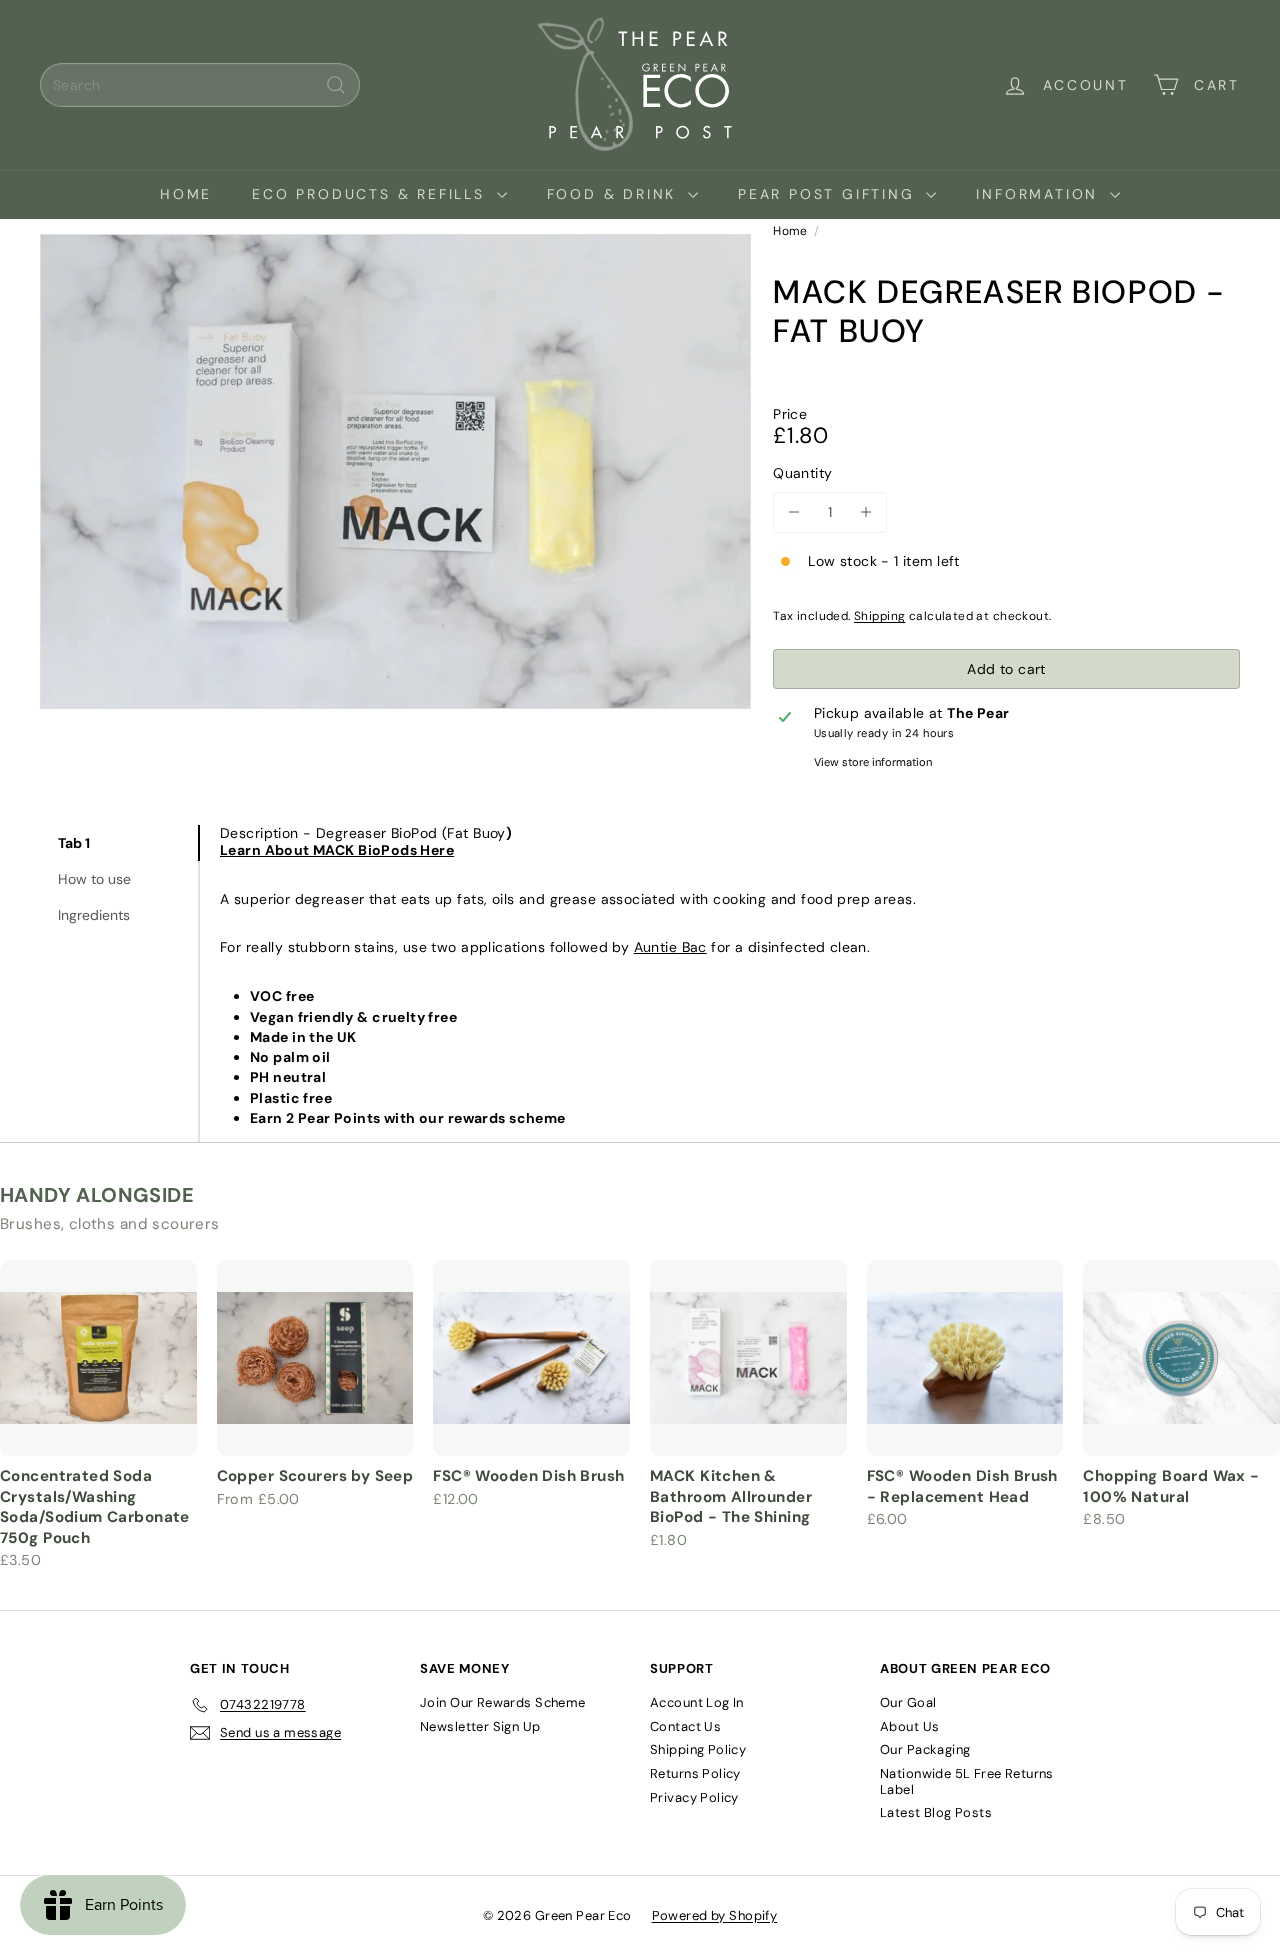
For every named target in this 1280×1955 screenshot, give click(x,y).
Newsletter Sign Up (480, 1726)
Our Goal (908, 1702)
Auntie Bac (670, 947)
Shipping (879, 616)
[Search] (336, 85)
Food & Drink (615, 194)
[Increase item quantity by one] (866, 512)
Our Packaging (925, 1749)
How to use (94, 879)
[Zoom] (395, 471)
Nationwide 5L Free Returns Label (967, 1781)
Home (186, 194)
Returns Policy (695, 1773)
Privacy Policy (694, 1797)
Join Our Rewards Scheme (503, 1702)
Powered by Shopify (715, 1915)
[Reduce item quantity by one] (793, 512)
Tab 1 (74, 843)
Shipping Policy (698, 1749)
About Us (909, 1726)
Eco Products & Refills (371, 194)
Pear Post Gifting (829, 194)
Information (1040, 194)
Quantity (802, 473)
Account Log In (697, 1702)
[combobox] (200, 85)
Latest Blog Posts (936, 1812)
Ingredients (94, 915)
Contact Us (685, 1726)
